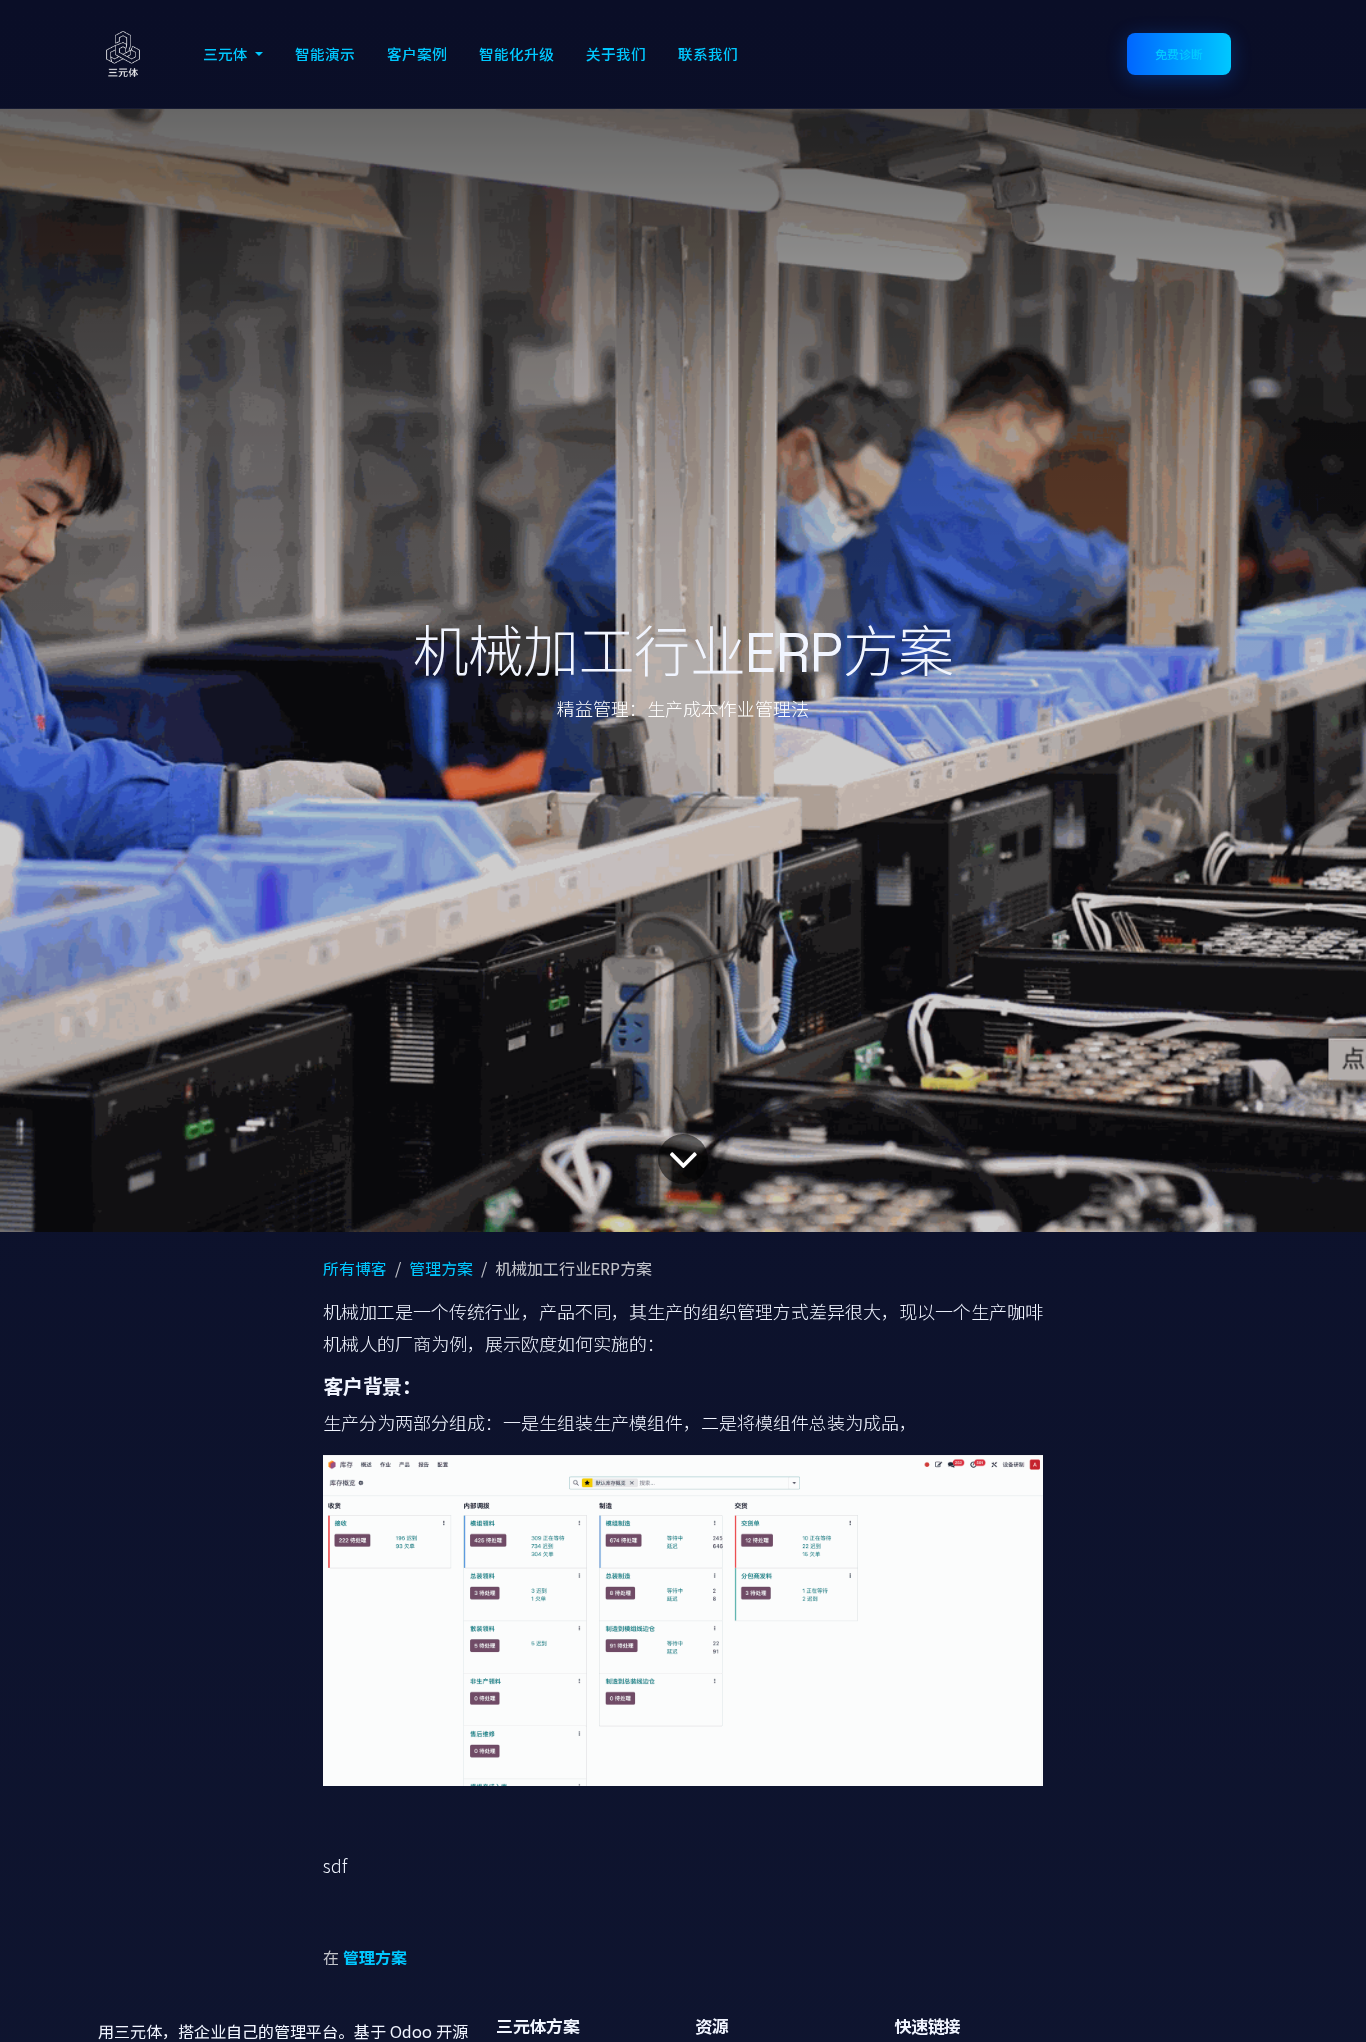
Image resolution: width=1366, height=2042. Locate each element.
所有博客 (355, 1268)
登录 (1267, 54)
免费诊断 (1179, 53)
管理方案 (441, 1268)
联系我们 (708, 53)
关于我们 (616, 53)
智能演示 (325, 53)
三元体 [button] (227, 53)
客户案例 (417, 53)
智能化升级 (516, 53)
